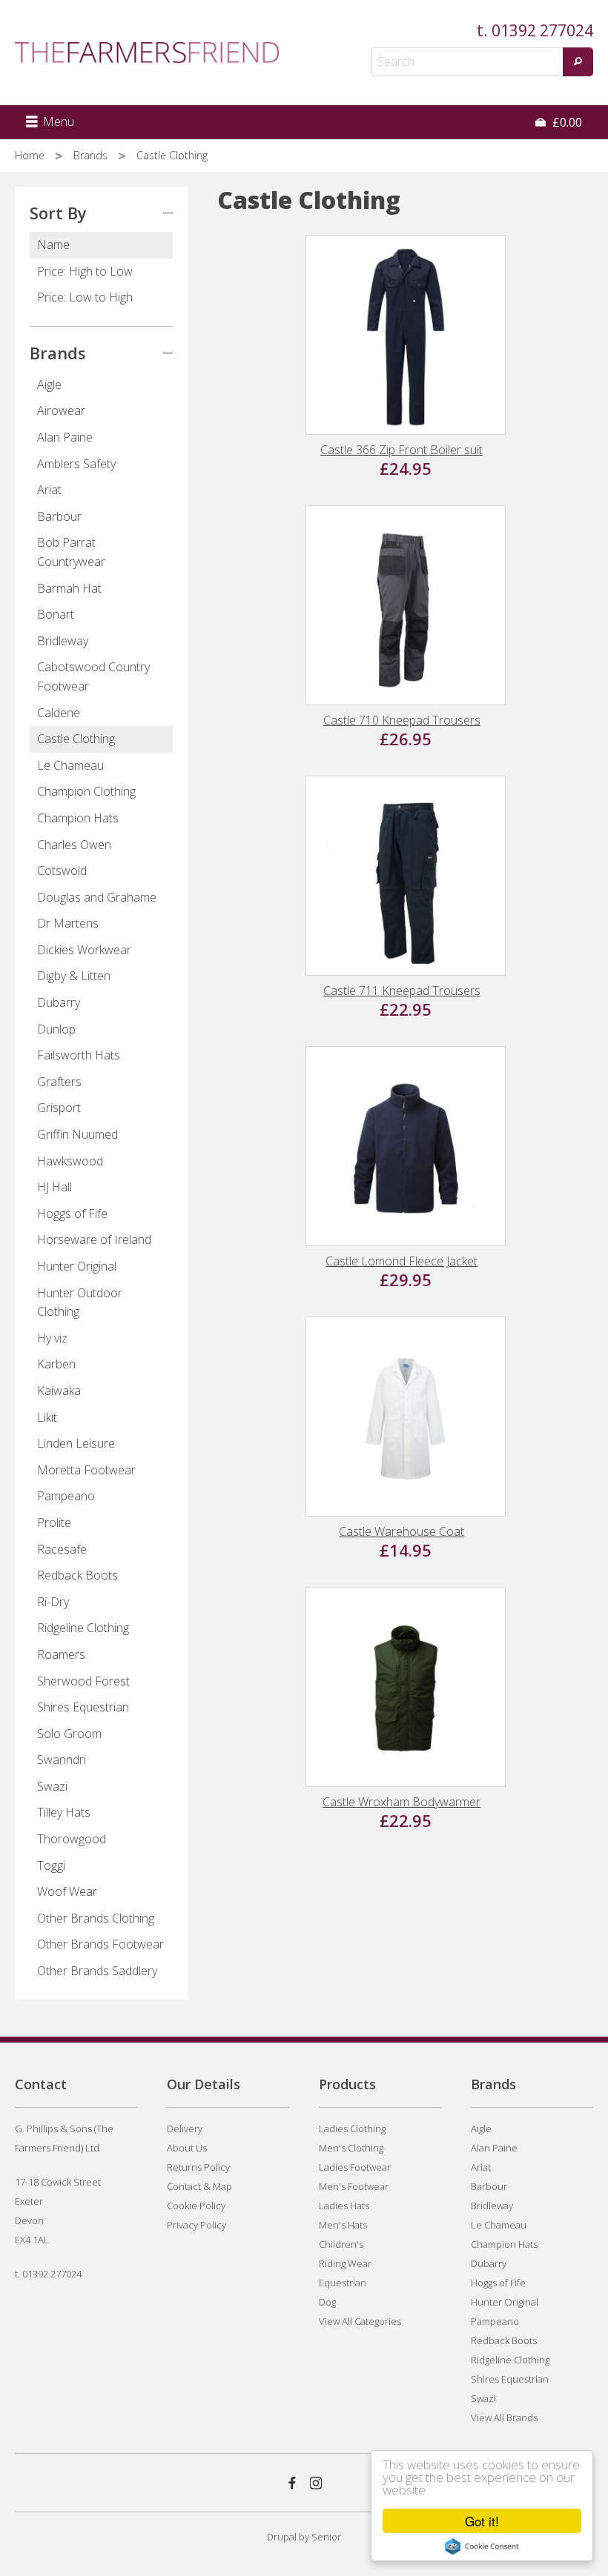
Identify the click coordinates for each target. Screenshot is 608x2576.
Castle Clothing (76, 739)
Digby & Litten (74, 976)
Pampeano (66, 1496)
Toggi (51, 1866)
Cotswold (62, 871)
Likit (47, 1417)
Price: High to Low (85, 271)
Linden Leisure (76, 1443)
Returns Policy (198, 2167)
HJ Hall (54, 1187)
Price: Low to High (85, 297)
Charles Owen (74, 845)
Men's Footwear (354, 2186)
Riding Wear (345, 2263)
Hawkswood (70, 1161)
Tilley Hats (64, 1812)
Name (53, 244)
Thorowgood (72, 1839)
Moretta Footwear (86, 1470)
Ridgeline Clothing (83, 1628)
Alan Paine (65, 437)
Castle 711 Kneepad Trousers (402, 991)
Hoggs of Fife (72, 1214)
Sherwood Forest (83, 1681)
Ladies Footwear (355, 2167)
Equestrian (343, 2283)
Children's (341, 2244)
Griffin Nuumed (77, 1134)
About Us (187, 2148)
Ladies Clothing (352, 2129)
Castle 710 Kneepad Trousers (402, 720)
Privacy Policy (196, 2225)
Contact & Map (199, 2186)
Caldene (59, 713)
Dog (327, 2302)
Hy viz (52, 1338)
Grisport (59, 1108)
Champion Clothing (86, 791)
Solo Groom (69, 1734)
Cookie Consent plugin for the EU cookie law (482, 2546)
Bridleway (63, 641)
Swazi (52, 1786)
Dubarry (59, 1002)
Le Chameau (70, 765)
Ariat (49, 490)
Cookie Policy (196, 2206)
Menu (57, 122)
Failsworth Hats (79, 1055)
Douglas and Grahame (97, 897)
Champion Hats (78, 818)
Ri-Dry (53, 1602)
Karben (56, 1364)
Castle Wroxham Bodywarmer (402, 1802)
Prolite (54, 1522)
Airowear (61, 410)
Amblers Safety (76, 464)
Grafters (59, 1082)
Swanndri (62, 1760)
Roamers (61, 1654)
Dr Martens (68, 923)
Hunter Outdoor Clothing (80, 1302)
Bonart (56, 614)
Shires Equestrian (83, 1707)
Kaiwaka (59, 1391)
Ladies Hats (344, 2206)
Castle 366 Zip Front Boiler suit (402, 450)
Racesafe (62, 1549)
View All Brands (504, 2417)
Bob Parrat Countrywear (71, 552)
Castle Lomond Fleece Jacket (402, 1261)
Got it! (482, 2521)
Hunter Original (77, 1266)
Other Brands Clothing (96, 1918)
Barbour (59, 516)
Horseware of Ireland (94, 1239)
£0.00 (566, 122)
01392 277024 (542, 30)
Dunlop (56, 1029)
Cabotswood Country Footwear (93, 676)
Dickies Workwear (84, 950)
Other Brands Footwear (100, 1944)
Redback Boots (77, 1575)
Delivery (185, 2129)
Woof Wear (67, 1891)
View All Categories (360, 2321)
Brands (92, 155)
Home (31, 155)
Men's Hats (343, 2225)
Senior (326, 2537)
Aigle (49, 385)
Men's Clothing (351, 2148)
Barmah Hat (69, 588)
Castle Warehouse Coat (402, 1531)
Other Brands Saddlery (97, 1971)
